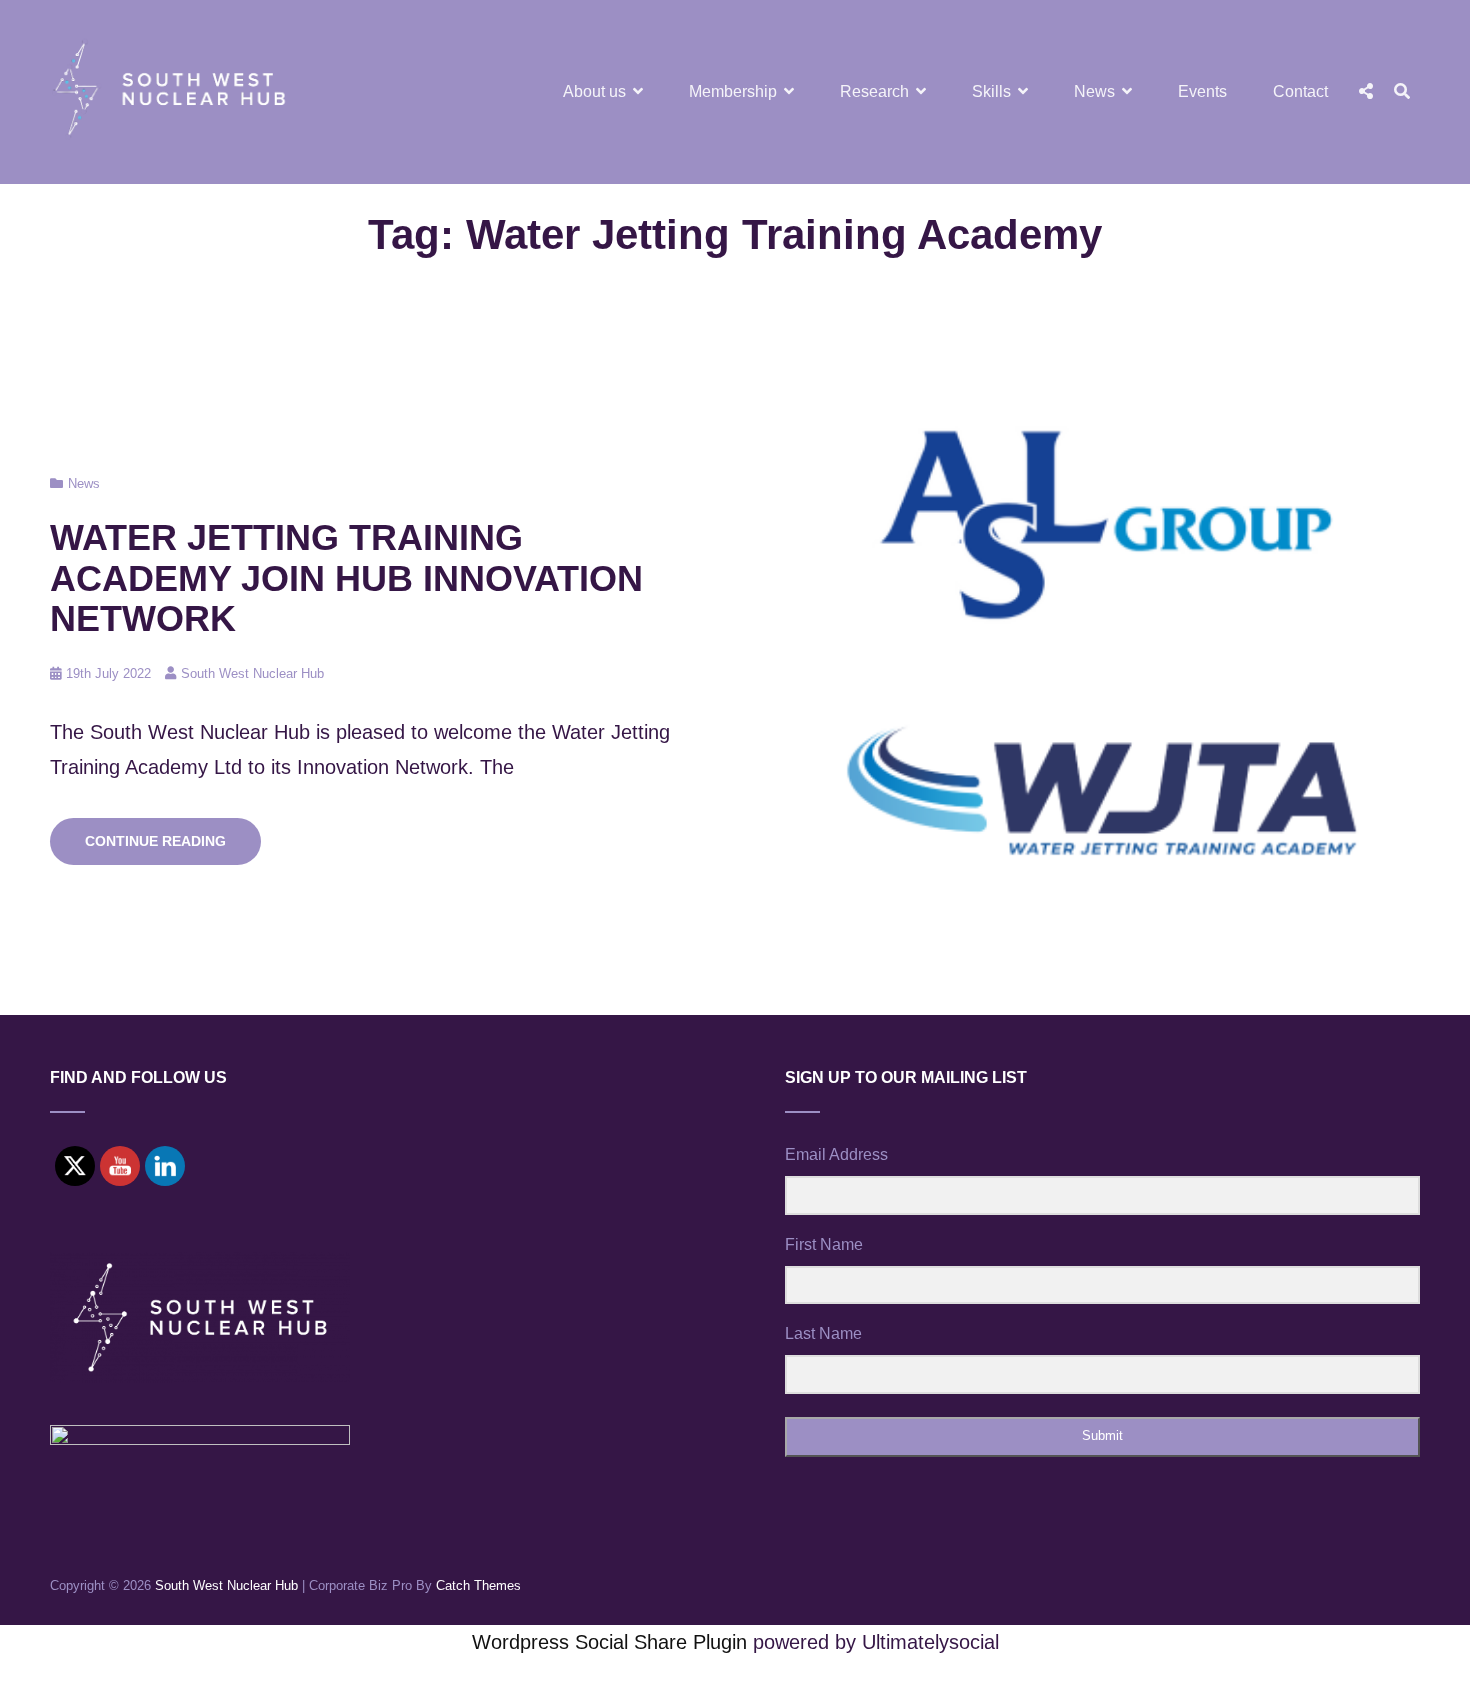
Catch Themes (478, 1585)
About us (594, 91)
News (1094, 91)
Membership (733, 91)
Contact (1300, 91)
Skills (991, 91)
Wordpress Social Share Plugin (612, 1642)
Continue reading (173, 848)
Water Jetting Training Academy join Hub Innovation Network (346, 578)
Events (1202, 91)
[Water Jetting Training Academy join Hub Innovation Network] (1102, 668)
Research (874, 91)
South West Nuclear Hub (252, 673)
